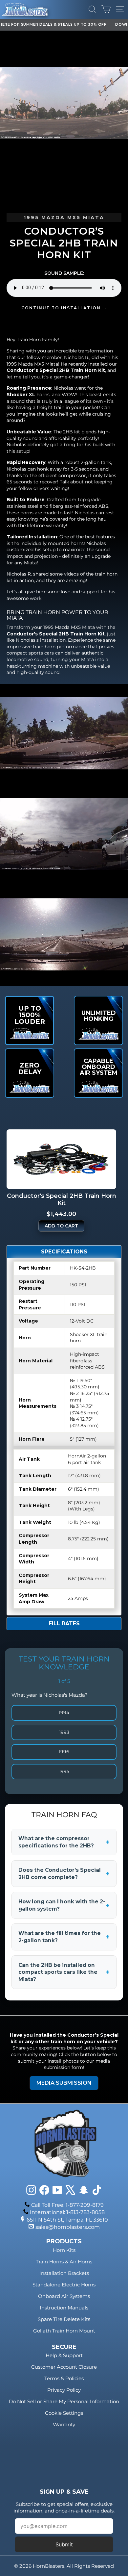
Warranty (64, 2424)
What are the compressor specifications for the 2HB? (64, 1842)
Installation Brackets (64, 2273)
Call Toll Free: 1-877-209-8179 (67, 2205)
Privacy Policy (64, 2390)
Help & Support (64, 2355)
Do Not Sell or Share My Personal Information (64, 2401)
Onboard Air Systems (64, 2296)
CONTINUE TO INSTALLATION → (64, 308)
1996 (64, 1752)
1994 (64, 1713)
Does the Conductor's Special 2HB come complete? (64, 1874)
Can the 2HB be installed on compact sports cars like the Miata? (64, 1972)
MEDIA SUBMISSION (64, 2083)
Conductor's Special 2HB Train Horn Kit (56, 634)
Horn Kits (64, 2250)
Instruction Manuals (64, 2308)
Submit (64, 2544)
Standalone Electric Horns (64, 2285)
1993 (64, 1732)
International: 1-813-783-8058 (67, 2212)
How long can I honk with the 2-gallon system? (64, 1905)
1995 (64, 1771)
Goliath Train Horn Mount (64, 2331)
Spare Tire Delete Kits (64, 2319)
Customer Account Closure (64, 2367)
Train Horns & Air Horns (64, 2262)
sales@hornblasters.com (68, 2227)
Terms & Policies (64, 2378)
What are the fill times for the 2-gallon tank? (64, 1937)
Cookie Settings (64, 2413)
